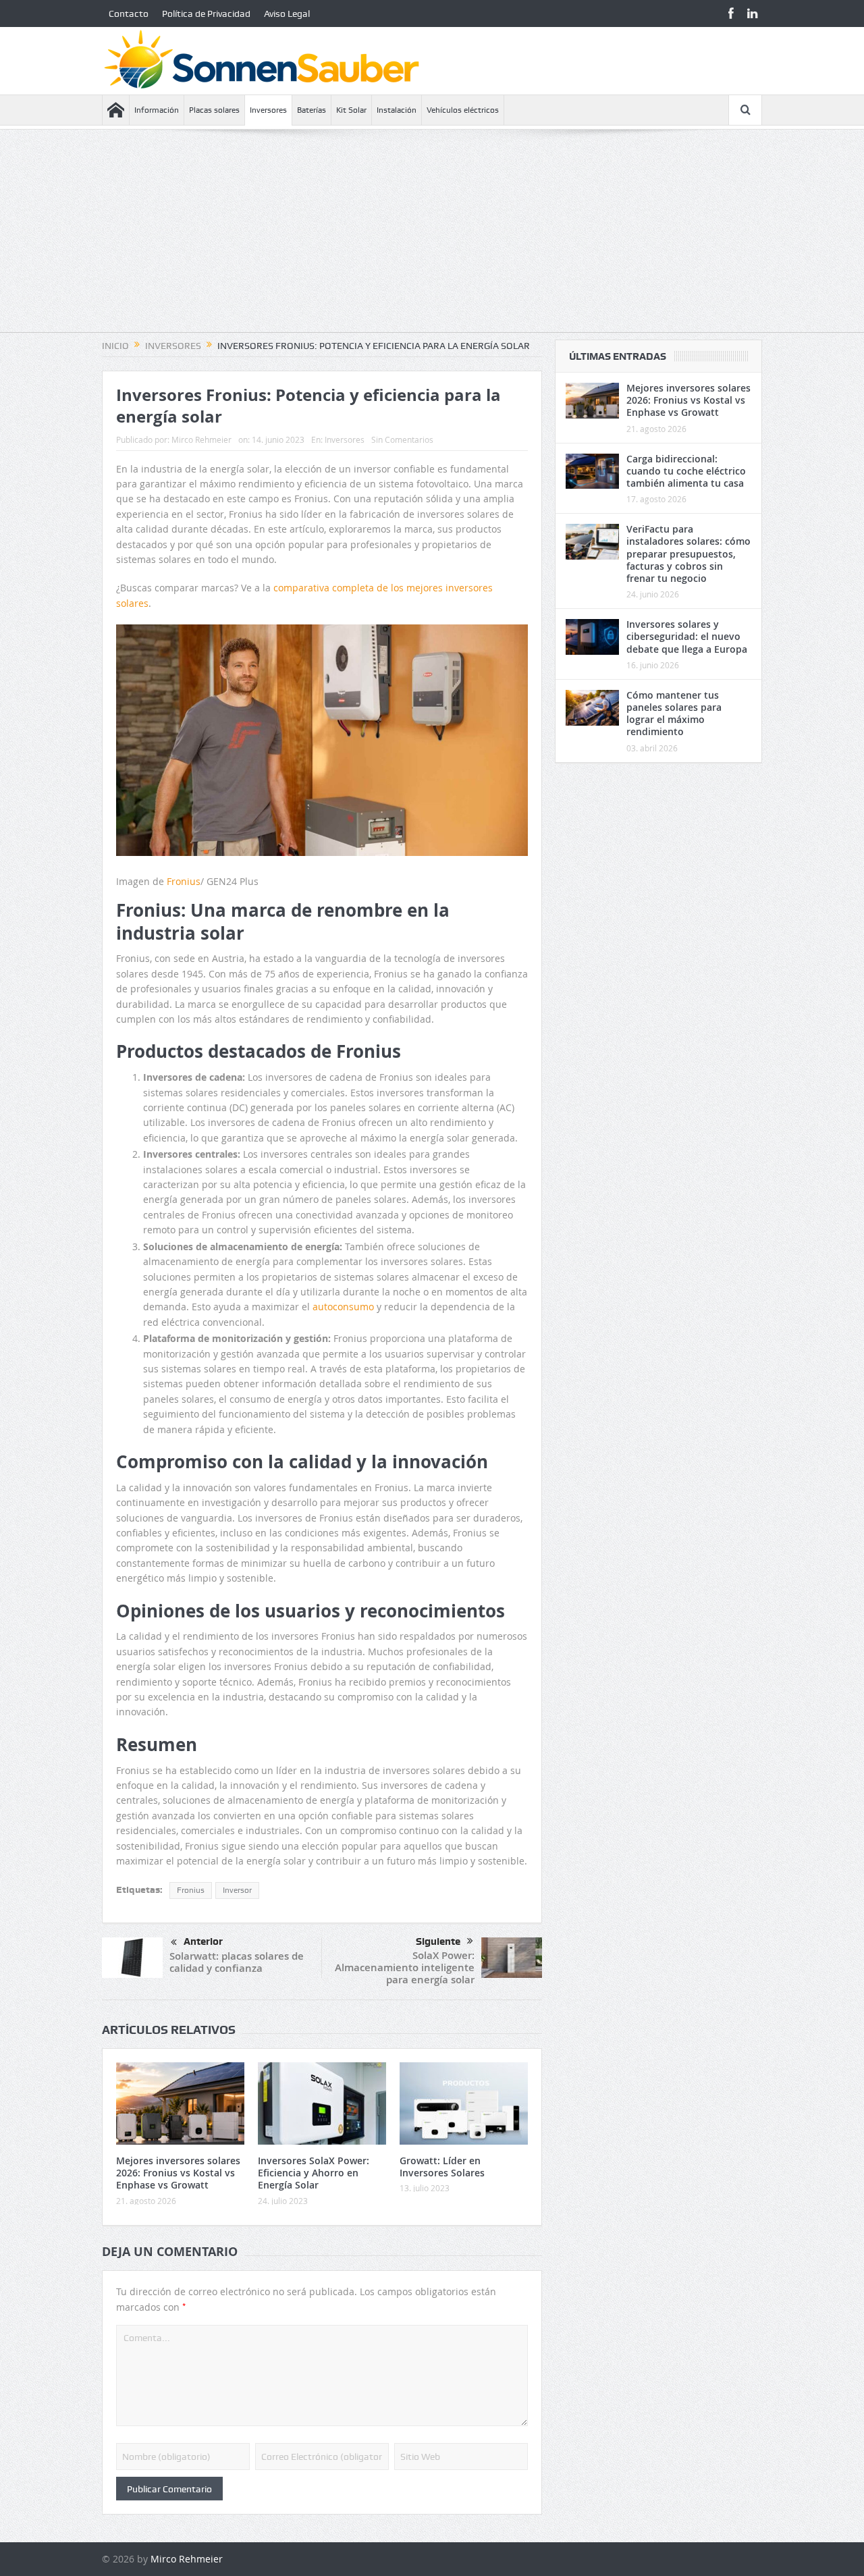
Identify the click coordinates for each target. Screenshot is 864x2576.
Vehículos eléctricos (463, 110)
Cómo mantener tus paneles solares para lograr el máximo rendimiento (674, 714)
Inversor (237, 1890)
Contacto (129, 14)
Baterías (312, 110)
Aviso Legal (287, 14)
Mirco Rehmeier (201, 439)
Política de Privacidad (206, 14)
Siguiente (438, 1941)
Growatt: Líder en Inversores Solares (442, 2167)
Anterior (203, 1941)
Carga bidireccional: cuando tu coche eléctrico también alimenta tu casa (686, 471)
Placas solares (214, 110)
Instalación (397, 110)
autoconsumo (343, 1307)
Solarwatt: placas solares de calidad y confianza (237, 1962)
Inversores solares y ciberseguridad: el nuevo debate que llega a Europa (687, 636)
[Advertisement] (432, 238)
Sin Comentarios (402, 439)
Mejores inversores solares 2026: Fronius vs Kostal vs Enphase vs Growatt (178, 2173)
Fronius (184, 881)
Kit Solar (351, 110)
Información (157, 110)
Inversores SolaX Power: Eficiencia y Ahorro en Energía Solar (314, 2173)
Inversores (268, 110)
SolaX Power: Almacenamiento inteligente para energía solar (405, 1967)
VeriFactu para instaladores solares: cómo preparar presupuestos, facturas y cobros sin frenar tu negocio (688, 554)
